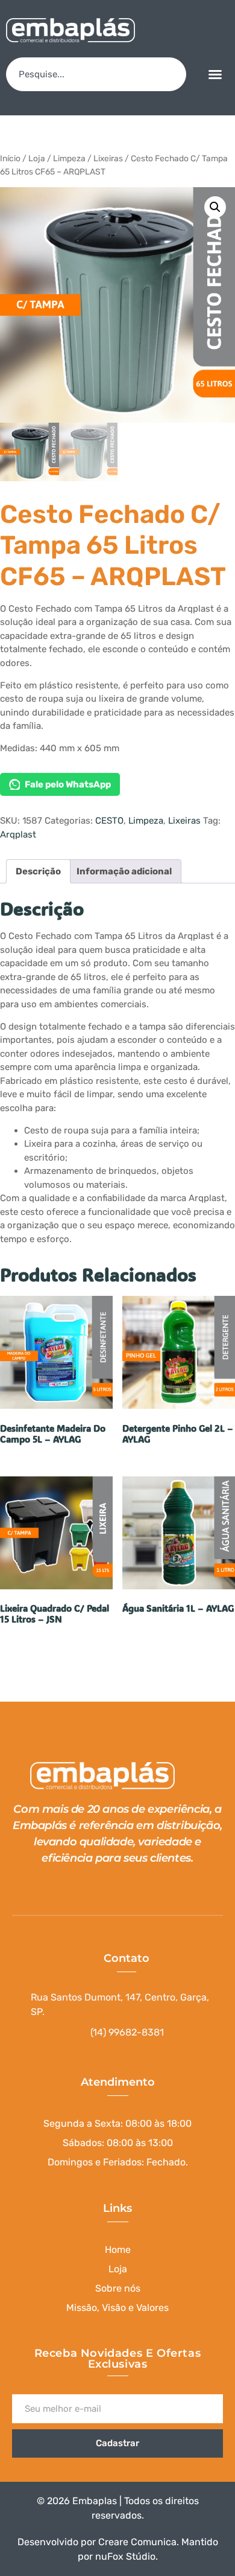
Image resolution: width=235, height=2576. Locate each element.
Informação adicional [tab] (124, 871)
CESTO (109, 821)
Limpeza (69, 158)
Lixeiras (108, 158)
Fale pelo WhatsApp (68, 784)
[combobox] (96, 74)
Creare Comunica (137, 2542)
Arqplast (18, 835)
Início (10, 158)
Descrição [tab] (38, 871)
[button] (215, 74)
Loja (37, 158)
